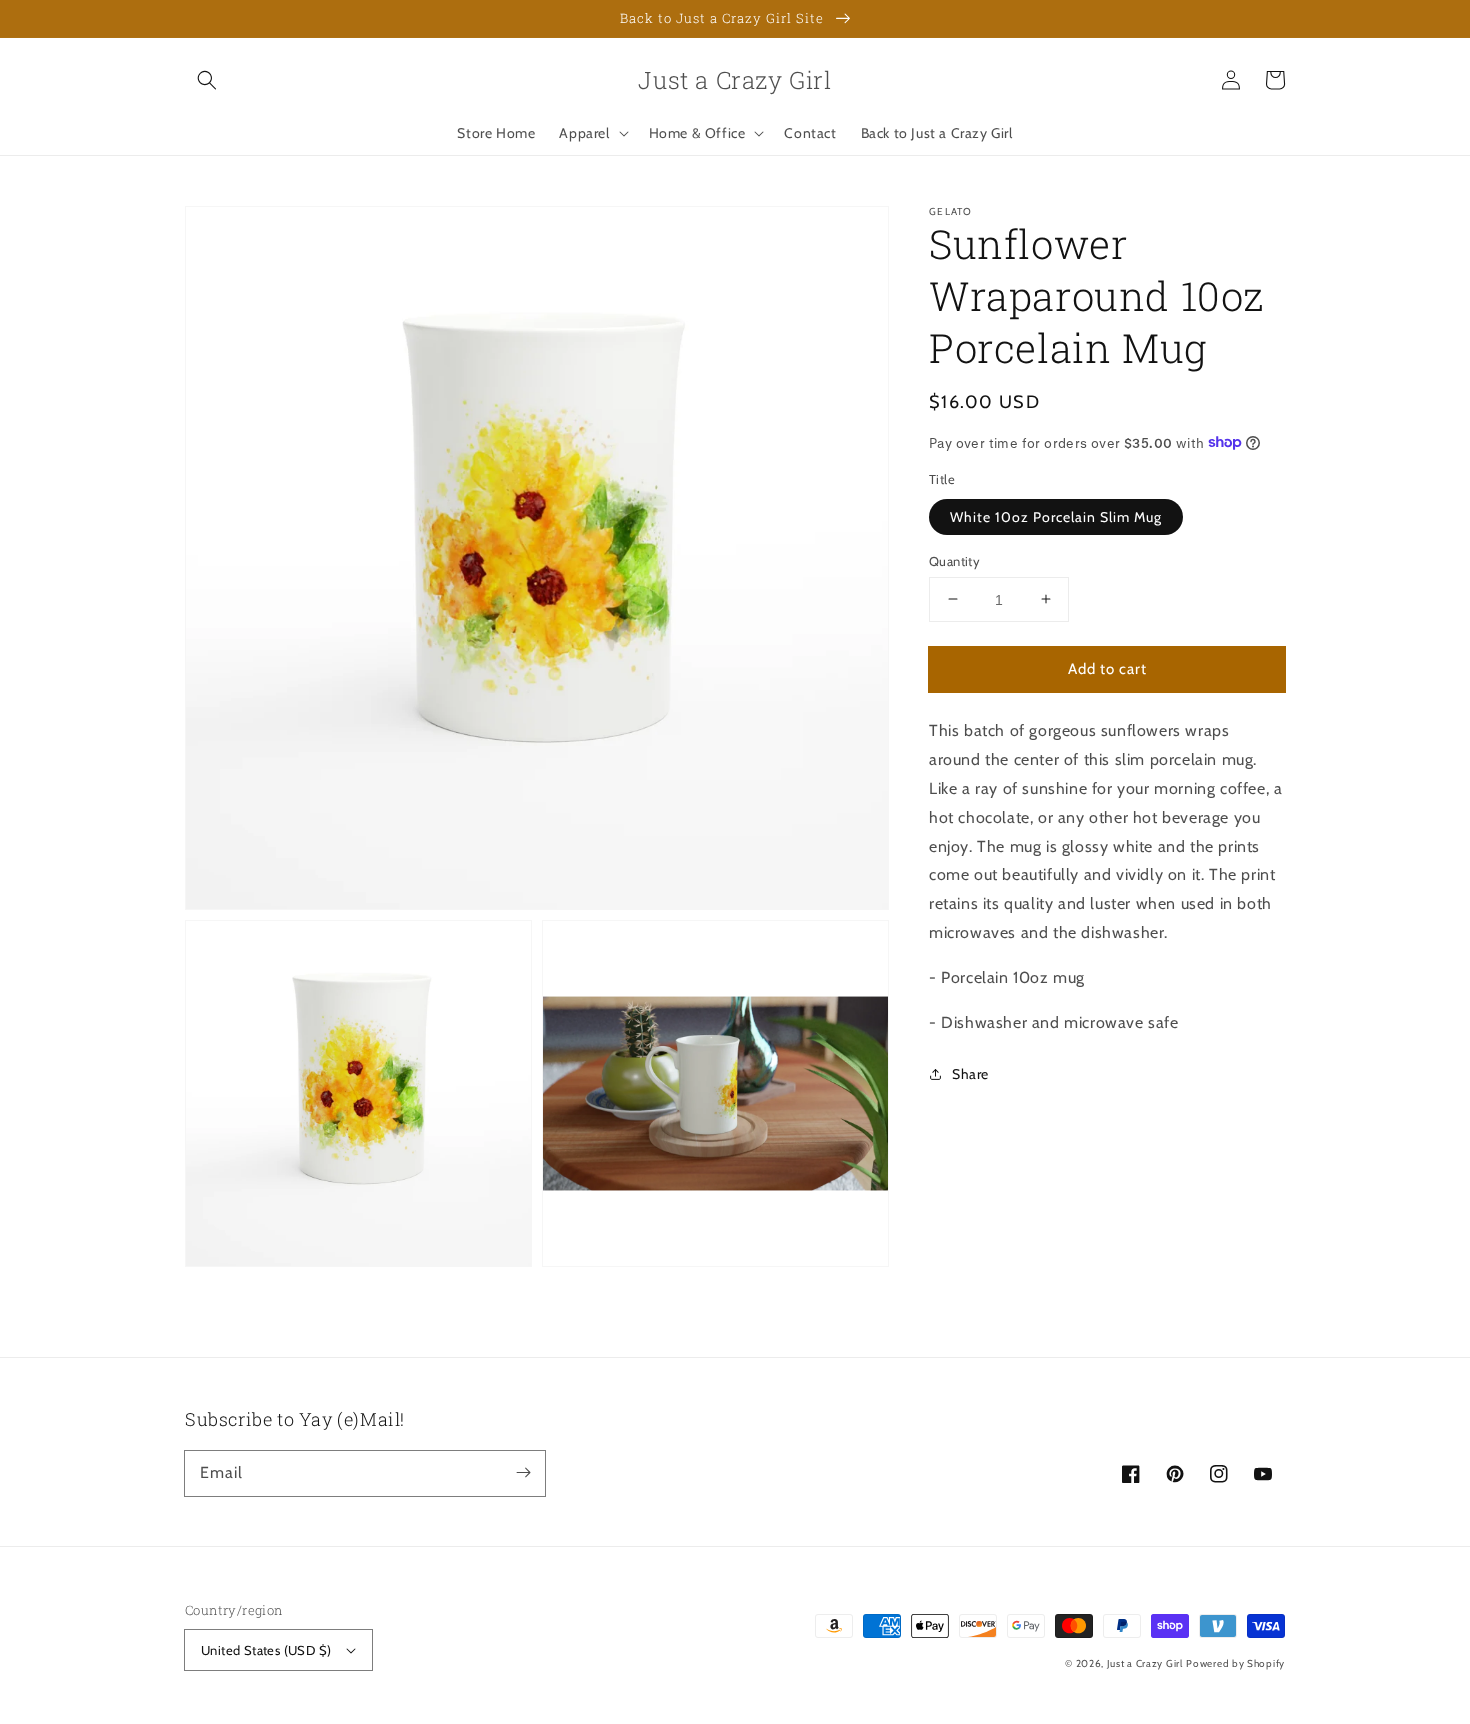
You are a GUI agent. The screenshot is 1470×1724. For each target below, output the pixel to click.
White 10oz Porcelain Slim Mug (1056, 516)
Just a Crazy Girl (1145, 1663)
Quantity (954, 560)
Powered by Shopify (1235, 1663)
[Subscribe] (523, 1473)
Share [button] (970, 1074)
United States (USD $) (266, 1650)
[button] (207, 80)
